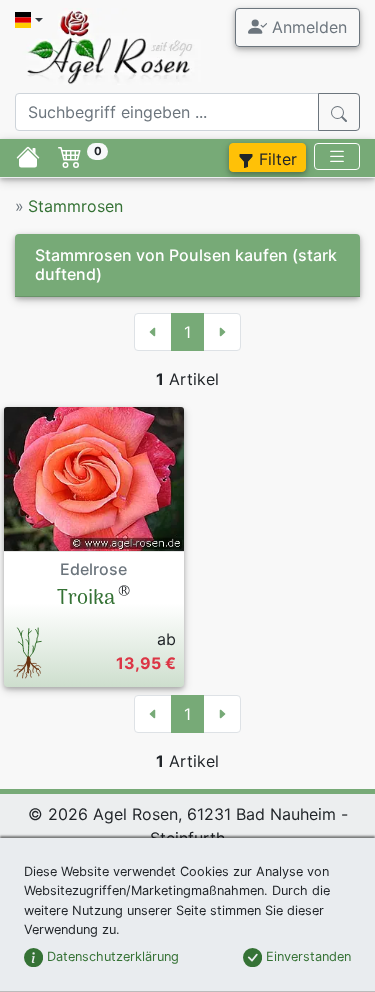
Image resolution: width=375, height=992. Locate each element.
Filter (275, 159)
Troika (86, 599)
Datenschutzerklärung (111, 956)
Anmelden (307, 27)
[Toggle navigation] (337, 156)
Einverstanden (306, 956)
